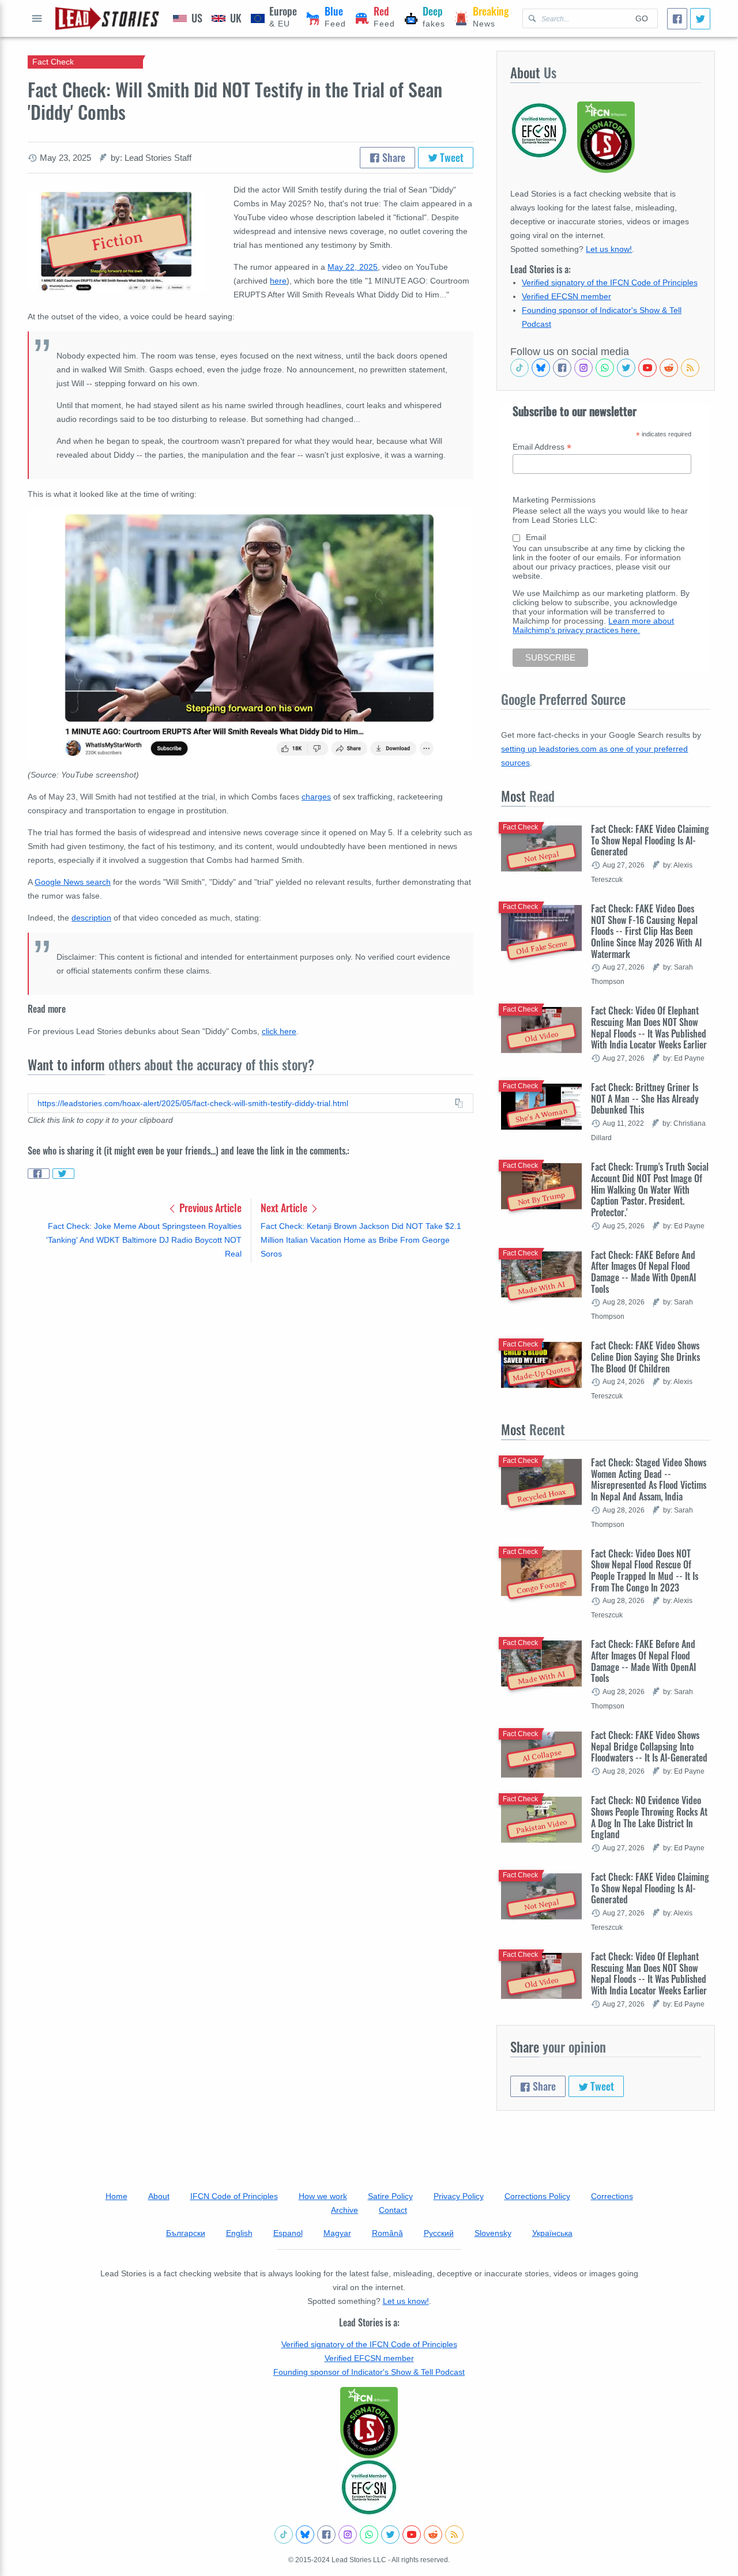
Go (642, 18)
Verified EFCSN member (566, 296)
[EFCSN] (369, 2487)
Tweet (451, 157)
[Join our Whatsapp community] (605, 368)
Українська (552, 2233)
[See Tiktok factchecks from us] (519, 368)
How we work (323, 2196)
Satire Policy (390, 2196)
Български (186, 2233)
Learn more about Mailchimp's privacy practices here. (593, 625)
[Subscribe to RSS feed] (690, 368)
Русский (439, 2233)
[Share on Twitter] (63, 1174)
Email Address (542, 447)
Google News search (73, 882)
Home (116, 2196)
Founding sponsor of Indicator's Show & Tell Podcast (369, 2372)
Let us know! (609, 249)
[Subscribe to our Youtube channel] (647, 368)
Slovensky (493, 2233)
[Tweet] (700, 19)
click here (279, 1031)
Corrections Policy (537, 2196)
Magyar (337, 2233)
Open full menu (37, 18)
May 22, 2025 (353, 267)
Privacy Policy (459, 2196)
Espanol (288, 2233)
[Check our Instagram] (583, 368)
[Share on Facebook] (39, 1174)
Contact (393, 2210)
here (278, 281)
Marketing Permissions (554, 500)
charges (316, 797)
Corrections (612, 2196)
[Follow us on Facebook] (562, 368)
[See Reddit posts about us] (669, 368)
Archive (344, 2210)
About (159, 2196)
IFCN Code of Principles (234, 2196)
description (91, 918)
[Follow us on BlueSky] (541, 368)
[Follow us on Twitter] (626, 368)
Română (387, 2233)
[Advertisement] (251, 1362)
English (239, 2233)
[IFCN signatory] (369, 2423)
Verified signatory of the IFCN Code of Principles (610, 282)
